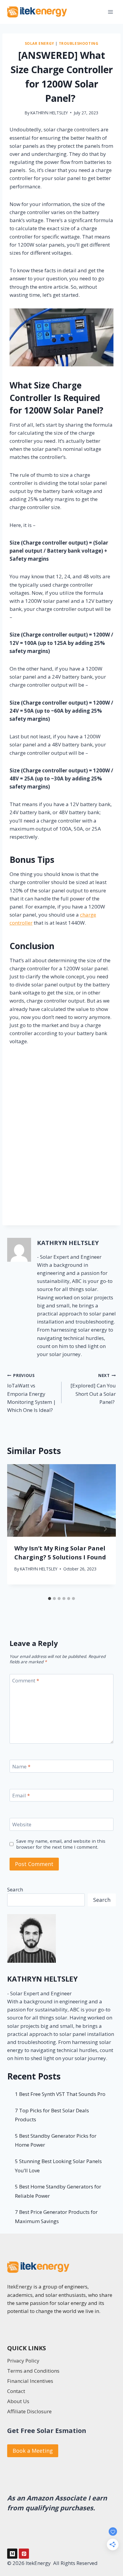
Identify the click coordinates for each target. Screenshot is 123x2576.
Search (15, 1889)
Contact (16, 2391)
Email (21, 1796)
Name (21, 1766)
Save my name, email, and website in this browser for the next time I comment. (61, 1844)
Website (22, 1825)
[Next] (105, 1529)
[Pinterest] (24, 2554)
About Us (18, 2401)
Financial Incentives (30, 2381)
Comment (26, 1681)
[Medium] (12, 2554)
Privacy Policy (23, 2361)
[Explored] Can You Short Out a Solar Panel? (93, 1389)
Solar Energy (40, 43)
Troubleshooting (79, 43)
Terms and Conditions (33, 2371)
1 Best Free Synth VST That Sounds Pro (60, 2094)
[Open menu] (110, 12)
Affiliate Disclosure (29, 2411)
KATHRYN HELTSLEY (49, 113)
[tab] (50, 1599)
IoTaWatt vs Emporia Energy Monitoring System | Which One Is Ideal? (31, 1393)
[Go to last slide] (18, 1529)
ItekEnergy (20, 2287)
